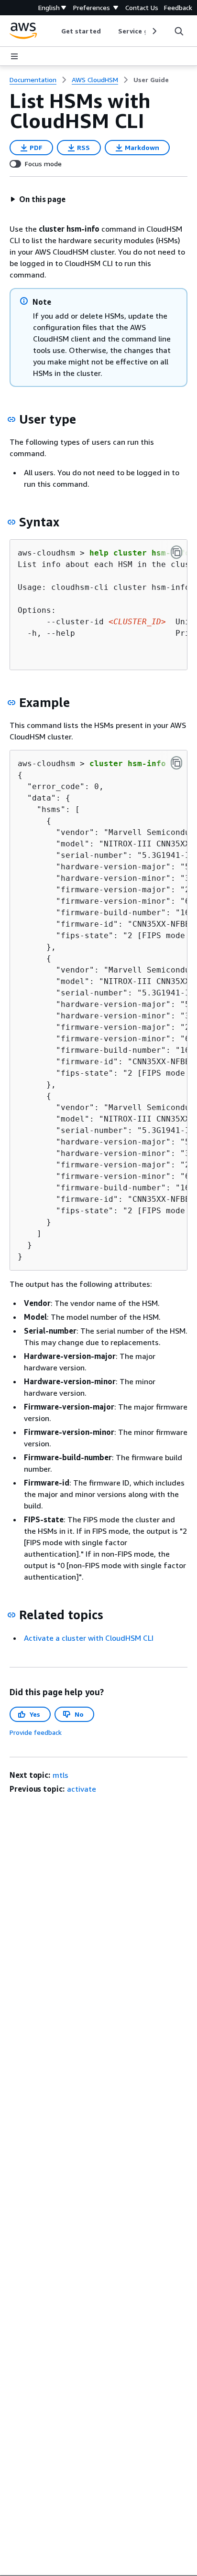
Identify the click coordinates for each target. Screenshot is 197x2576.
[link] (151, 80)
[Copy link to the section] (11, 419)
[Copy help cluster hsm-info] (176, 552)
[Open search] (179, 31)
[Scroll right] (154, 31)
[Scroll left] (54, 31)
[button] (38, 199)
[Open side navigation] (14, 56)
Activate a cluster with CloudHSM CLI (89, 1638)
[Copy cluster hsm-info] (176, 763)
